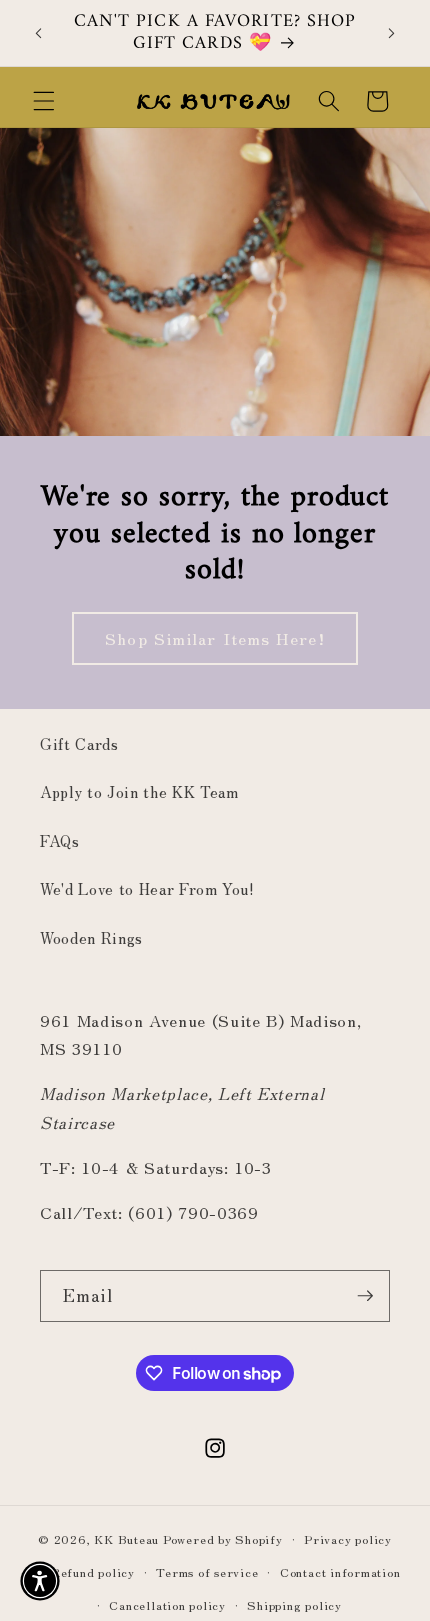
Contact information (340, 1571)
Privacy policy (348, 1538)
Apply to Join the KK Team (139, 791)
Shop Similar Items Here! (214, 638)
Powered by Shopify (223, 1538)
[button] (44, 101)
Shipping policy (294, 1604)
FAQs (60, 840)
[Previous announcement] (39, 33)
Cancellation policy (167, 1604)
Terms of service (207, 1571)
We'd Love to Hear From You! (147, 888)
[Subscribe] (365, 1296)
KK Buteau (126, 1538)
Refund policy (93, 1571)
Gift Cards (79, 743)
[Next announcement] (392, 33)
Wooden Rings (91, 937)
